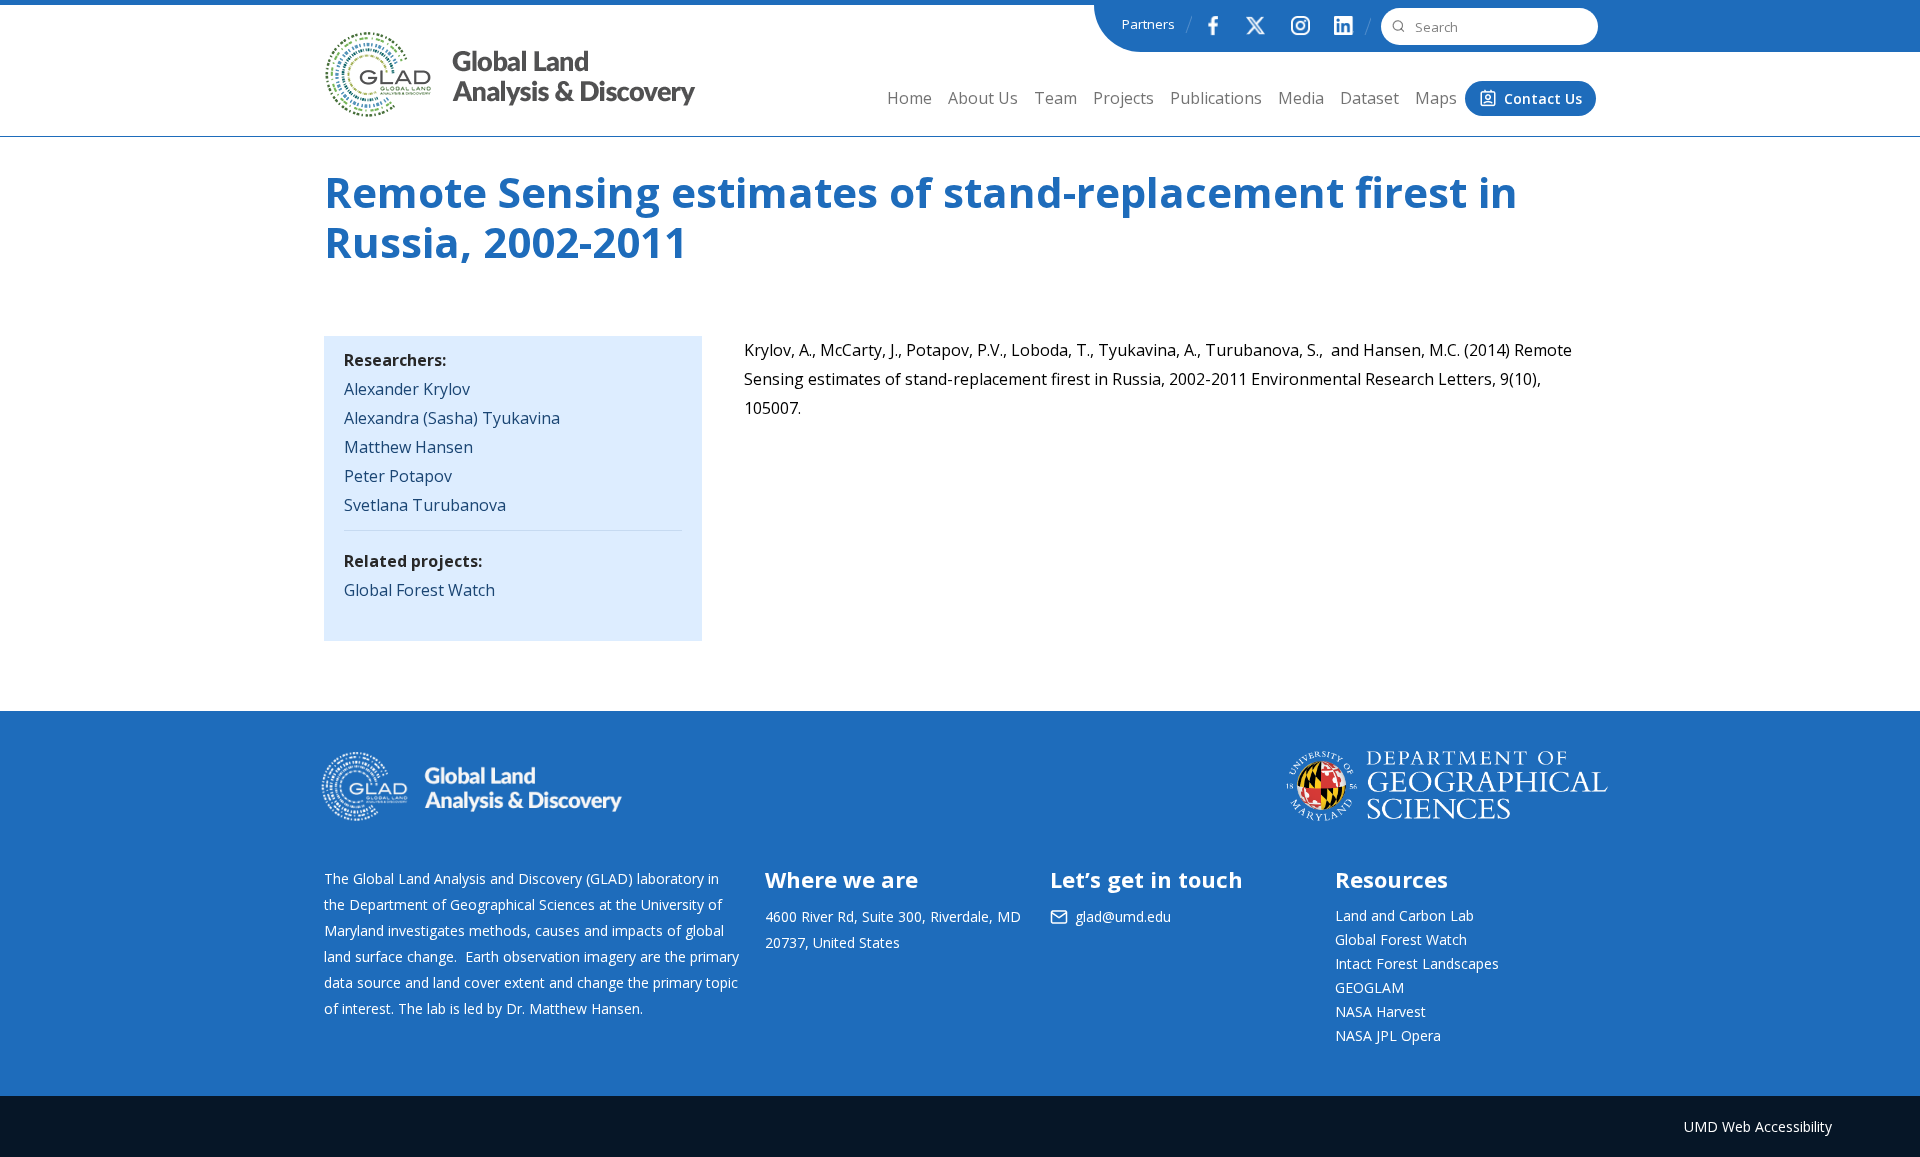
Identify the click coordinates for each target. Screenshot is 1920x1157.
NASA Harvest (1380, 1011)
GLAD (350, 89)
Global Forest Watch (419, 590)
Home (909, 98)
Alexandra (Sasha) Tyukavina (452, 418)
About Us (983, 98)
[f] (1212, 25)
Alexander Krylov (407, 389)
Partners (1148, 24)
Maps (1436, 98)
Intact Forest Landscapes (1417, 963)
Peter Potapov (398, 476)
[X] (1256, 25)
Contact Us (1543, 98)
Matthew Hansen (408, 447)
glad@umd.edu (1123, 916)
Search (1396, 26)
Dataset (1369, 98)
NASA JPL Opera (1388, 1035)
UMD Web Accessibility (1758, 1126)
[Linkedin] (1344, 25)
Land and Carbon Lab (1404, 915)
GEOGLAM (1369, 987)
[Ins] (1300, 25)
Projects (1123, 98)
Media (1301, 98)
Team (1055, 98)
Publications (1216, 98)
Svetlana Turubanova (425, 505)
